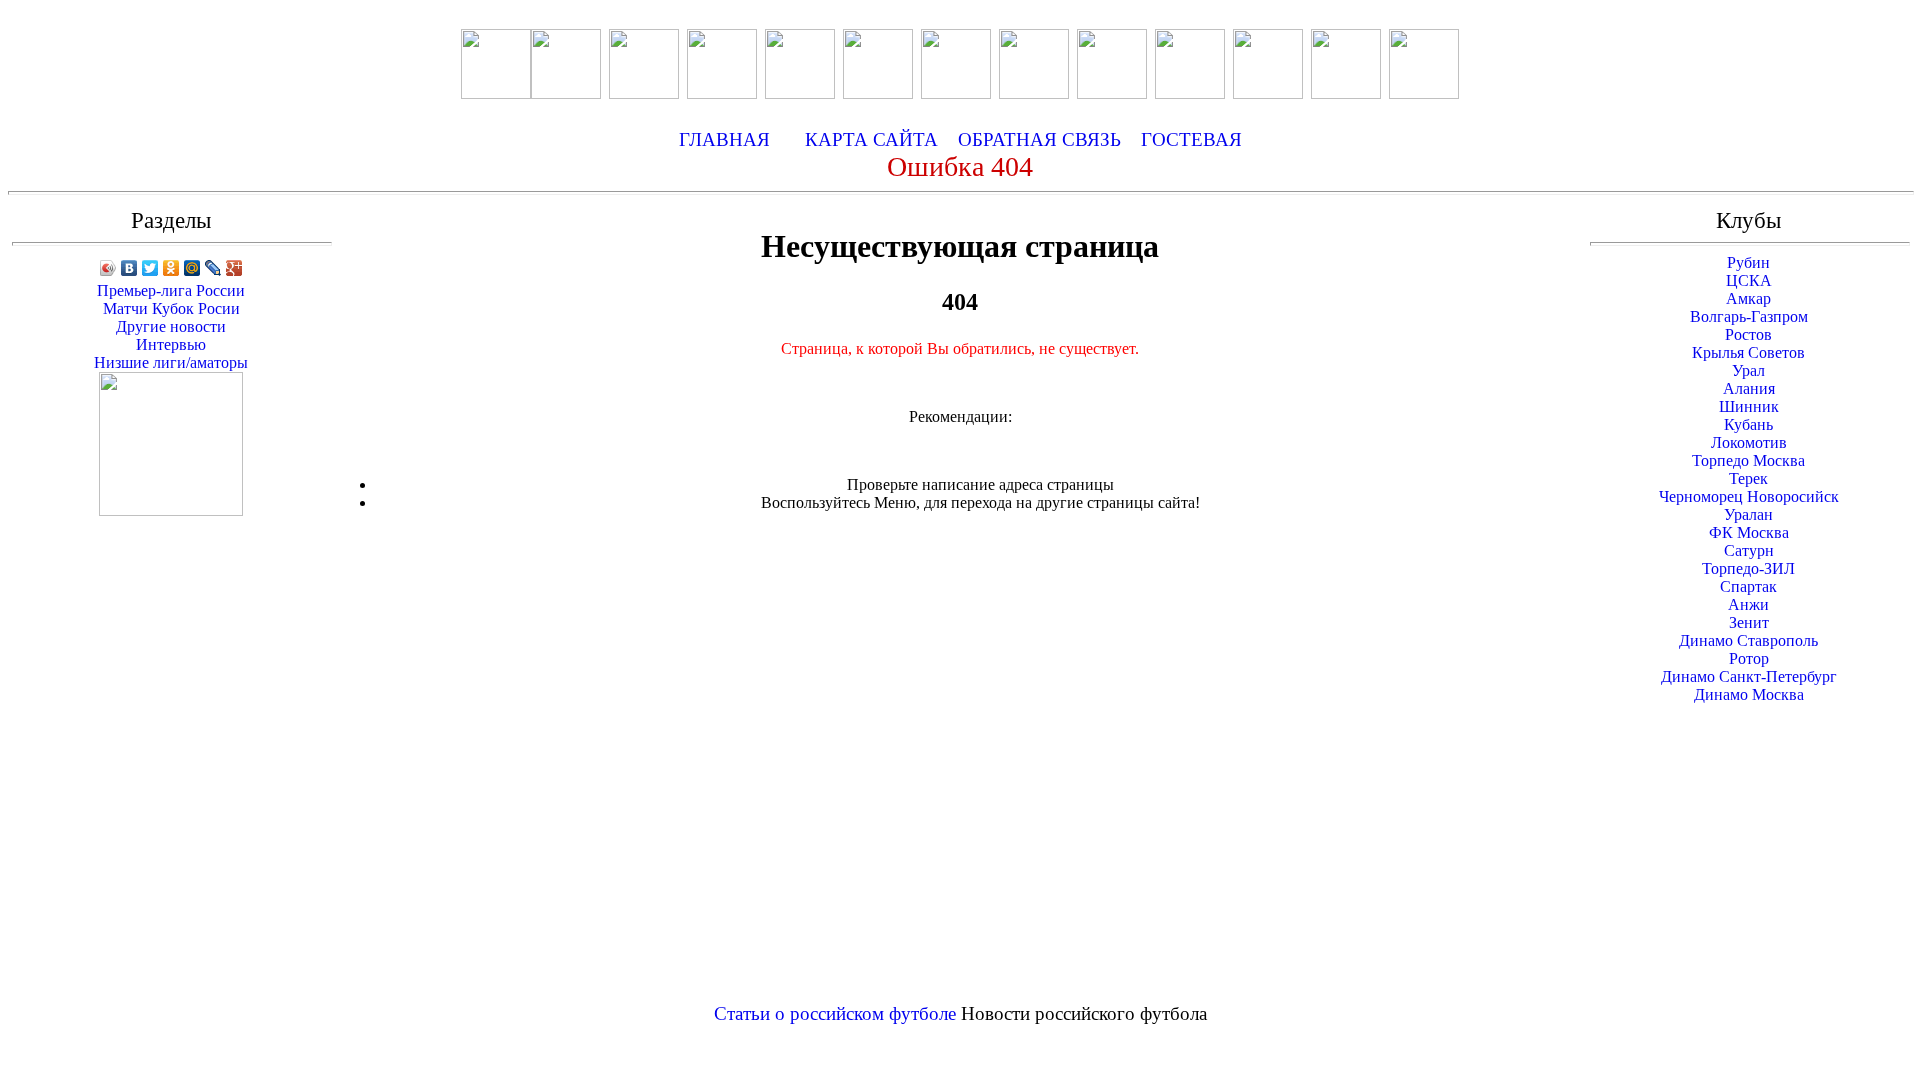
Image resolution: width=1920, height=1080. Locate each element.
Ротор (1749, 658)
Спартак (1748, 586)
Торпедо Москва (1748, 460)
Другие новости (171, 326)
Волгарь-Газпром (1749, 316)
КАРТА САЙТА (871, 139)
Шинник (1749, 406)
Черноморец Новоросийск (1749, 496)
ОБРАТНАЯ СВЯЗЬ (1047, 139)
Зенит (1749, 622)
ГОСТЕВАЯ (1191, 139)
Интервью (171, 344)
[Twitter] (150, 268)
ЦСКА (1749, 280)
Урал (1748, 370)
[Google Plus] (234, 268)
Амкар (1748, 298)
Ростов (1748, 334)
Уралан (1748, 514)
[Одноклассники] (171, 268)
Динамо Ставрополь (1748, 640)
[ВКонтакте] (129, 268)
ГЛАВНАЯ (724, 139)
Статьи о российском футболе (835, 1013)
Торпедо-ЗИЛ (1748, 568)
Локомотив (1749, 442)
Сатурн (1749, 550)
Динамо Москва (1749, 694)
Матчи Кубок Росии (171, 308)
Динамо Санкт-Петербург (1749, 676)
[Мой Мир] (192, 268)
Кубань (1748, 424)
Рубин (1748, 262)
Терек (1748, 478)
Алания (1749, 388)
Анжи (1748, 604)
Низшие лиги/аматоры (171, 362)
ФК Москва (1749, 532)
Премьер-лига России (171, 290)
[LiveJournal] (213, 268)
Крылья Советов (1748, 352)
